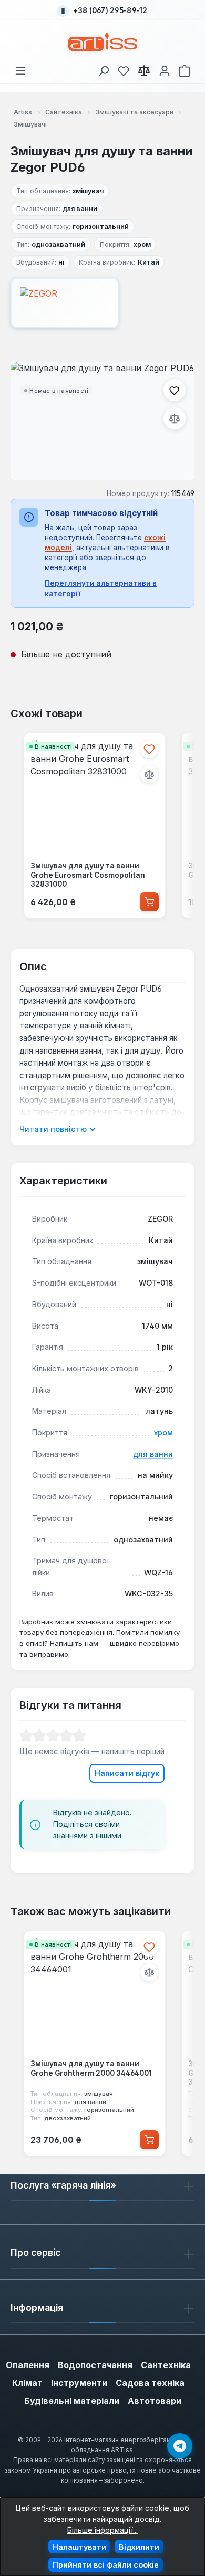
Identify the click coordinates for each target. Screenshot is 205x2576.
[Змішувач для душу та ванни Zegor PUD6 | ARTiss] (102, 421)
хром (163, 1432)
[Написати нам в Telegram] (180, 2446)
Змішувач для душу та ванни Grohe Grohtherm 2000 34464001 (91, 2068)
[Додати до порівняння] (175, 418)
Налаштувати (79, 2547)
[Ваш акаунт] (165, 69)
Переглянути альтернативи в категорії (101, 588)
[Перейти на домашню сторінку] (103, 42)
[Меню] (20, 69)
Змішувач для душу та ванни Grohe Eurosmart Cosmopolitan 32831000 (88, 875)
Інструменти (79, 2383)
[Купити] (149, 902)
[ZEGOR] (102, 303)
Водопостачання (95, 2365)
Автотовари (155, 2401)
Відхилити (139, 2547)
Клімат (27, 2383)
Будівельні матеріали (72, 2401)
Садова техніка (150, 2383)
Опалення (28, 2365)
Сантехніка (166, 2365)
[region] (102, 421)
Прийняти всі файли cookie (106, 2565)
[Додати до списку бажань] (175, 390)
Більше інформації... (102, 2530)
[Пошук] (104, 69)
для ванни (153, 1454)
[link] (124, 69)
